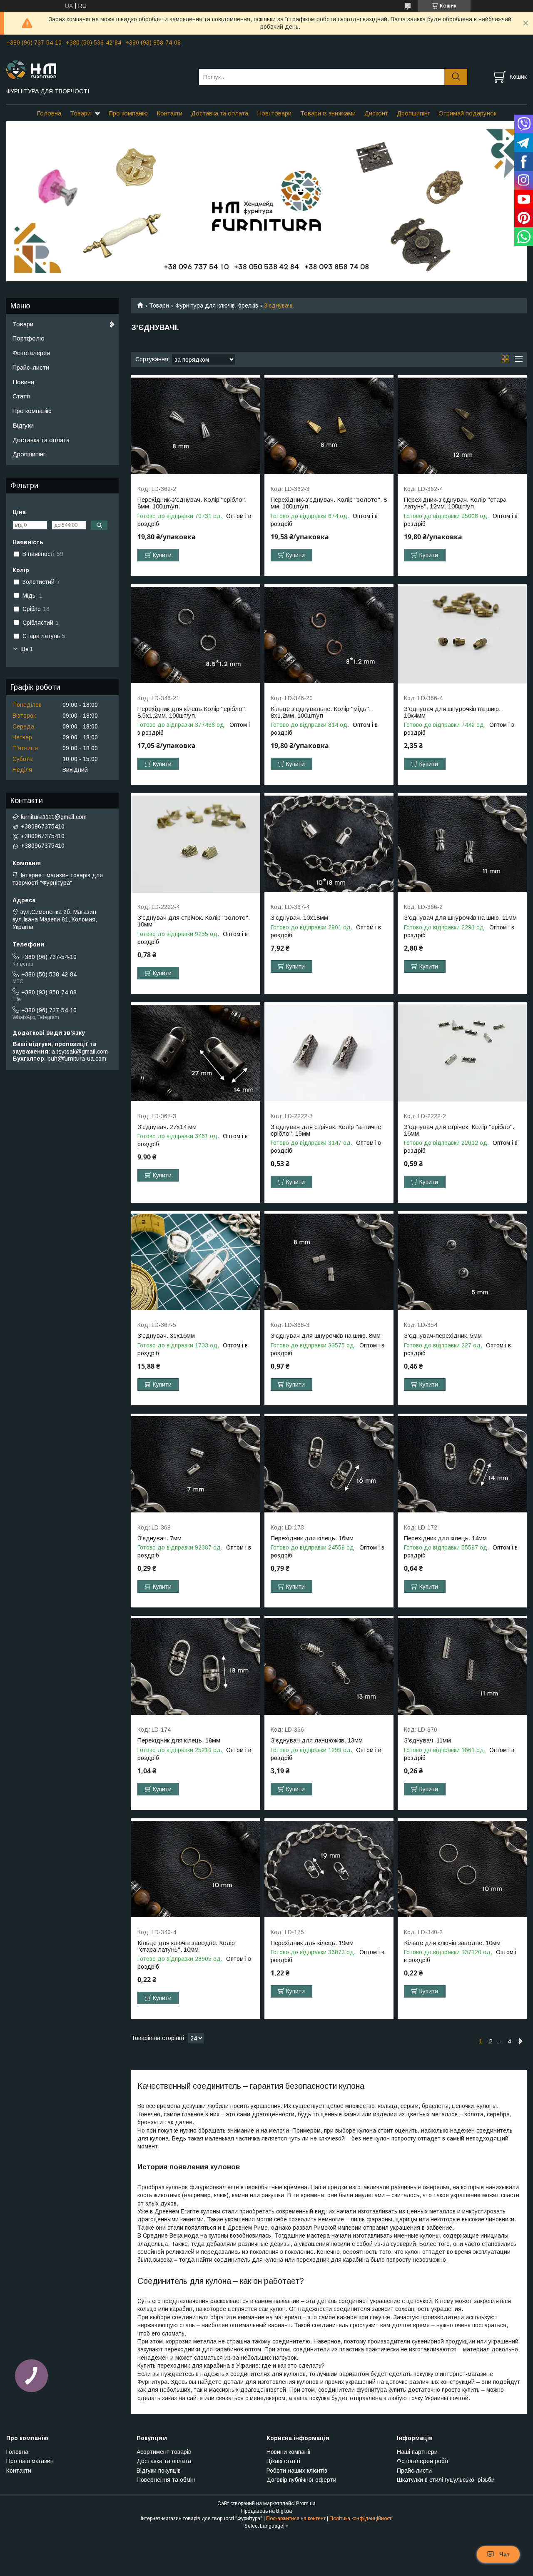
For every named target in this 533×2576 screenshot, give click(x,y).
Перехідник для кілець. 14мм (445, 1538)
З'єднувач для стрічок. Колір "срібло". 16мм (459, 1130)
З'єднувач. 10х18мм (299, 918)
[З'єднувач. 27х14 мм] (196, 1053)
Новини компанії (289, 2452)
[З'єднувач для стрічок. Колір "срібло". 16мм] (462, 1053)
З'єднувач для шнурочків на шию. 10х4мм (452, 712)
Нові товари (274, 113)
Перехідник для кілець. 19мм (312, 1943)
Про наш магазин (30, 2461)
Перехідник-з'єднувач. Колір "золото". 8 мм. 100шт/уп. (329, 503)
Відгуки (23, 425)
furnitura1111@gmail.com (54, 817)
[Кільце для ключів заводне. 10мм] (462, 1869)
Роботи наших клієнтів (297, 2471)
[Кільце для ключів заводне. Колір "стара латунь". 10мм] (196, 1869)
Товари (80, 113)
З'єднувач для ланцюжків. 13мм (317, 1740)
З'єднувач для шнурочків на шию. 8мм (326, 1336)
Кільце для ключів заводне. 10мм (452, 1943)
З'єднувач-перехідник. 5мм (443, 1336)
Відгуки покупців (159, 2471)
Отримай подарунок (467, 113)
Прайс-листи (31, 367)
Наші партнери (417, 2452)
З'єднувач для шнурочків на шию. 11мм (460, 918)
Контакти (169, 113)
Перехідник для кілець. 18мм (179, 1740)
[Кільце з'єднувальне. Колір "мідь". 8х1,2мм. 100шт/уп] (329, 635)
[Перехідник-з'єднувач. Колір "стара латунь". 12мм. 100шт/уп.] (462, 426)
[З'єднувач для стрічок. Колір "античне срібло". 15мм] (329, 1053)
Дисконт (376, 113)
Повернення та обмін (166, 2480)
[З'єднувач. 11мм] (462, 1667)
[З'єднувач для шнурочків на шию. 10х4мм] (462, 635)
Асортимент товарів (164, 2452)
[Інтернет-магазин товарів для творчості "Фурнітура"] (97, 69)
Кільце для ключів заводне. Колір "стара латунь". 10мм (186, 1946)
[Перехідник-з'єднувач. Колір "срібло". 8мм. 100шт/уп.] (196, 426)
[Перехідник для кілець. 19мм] (329, 1869)
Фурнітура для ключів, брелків (217, 305)
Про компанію (128, 113)
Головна (49, 113)
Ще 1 (27, 649)
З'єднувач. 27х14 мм (167, 1127)
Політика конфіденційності (361, 2518)
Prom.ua (306, 2503)
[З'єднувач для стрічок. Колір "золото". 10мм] (196, 844)
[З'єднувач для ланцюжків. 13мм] (329, 1667)
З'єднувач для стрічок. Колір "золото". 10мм (194, 921)
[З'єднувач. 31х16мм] (196, 1262)
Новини (23, 382)
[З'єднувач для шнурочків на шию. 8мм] (329, 1262)
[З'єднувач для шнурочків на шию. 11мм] (462, 844)
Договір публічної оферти (301, 2480)
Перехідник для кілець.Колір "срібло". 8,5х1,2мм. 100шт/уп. (192, 712)
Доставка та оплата (220, 113)
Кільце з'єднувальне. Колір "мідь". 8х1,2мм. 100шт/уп (321, 712)
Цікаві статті (283, 2461)
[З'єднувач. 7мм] (196, 1465)
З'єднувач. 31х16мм (166, 1336)
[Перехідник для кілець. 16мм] (329, 1465)
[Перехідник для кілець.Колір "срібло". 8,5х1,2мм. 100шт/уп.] (196, 635)
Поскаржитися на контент (296, 2518)
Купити (162, 555)
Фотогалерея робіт (423, 2461)
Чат (504, 2554)
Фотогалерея (31, 353)
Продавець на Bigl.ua (266, 2511)
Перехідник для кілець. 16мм (312, 1538)
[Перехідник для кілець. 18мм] (196, 1667)
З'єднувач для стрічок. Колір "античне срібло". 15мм (326, 1130)
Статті (21, 396)
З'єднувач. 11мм (427, 1740)
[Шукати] (456, 77)
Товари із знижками (328, 113)
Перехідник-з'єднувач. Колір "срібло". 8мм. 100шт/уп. (192, 503)
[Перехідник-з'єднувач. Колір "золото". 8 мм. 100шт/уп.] (329, 426)
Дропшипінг (413, 113)
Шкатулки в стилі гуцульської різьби (446, 2480)
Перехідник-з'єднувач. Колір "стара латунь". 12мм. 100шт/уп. (455, 503)
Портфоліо (29, 338)
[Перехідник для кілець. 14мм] (462, 1465)
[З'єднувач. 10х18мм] (329, 844)
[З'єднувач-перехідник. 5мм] (462, 1262)
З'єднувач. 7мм (159, 1538)
